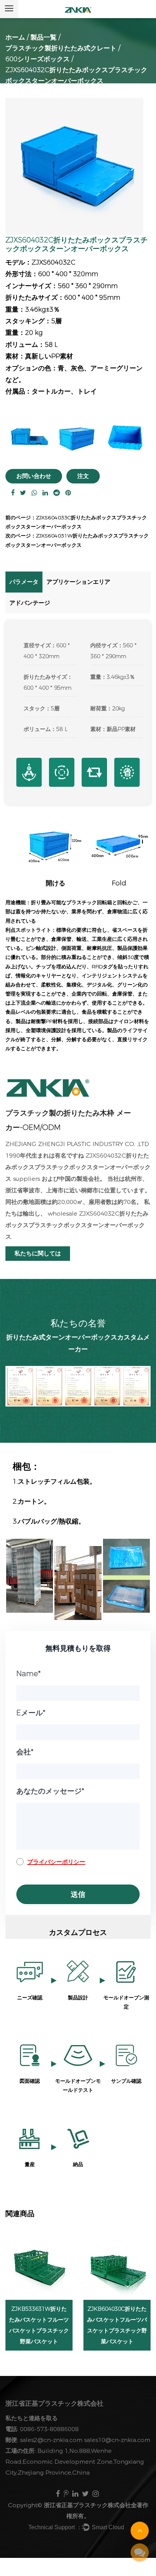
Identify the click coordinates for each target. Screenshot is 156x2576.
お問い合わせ (34, 476)
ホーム (15, 37)
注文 (83, 476)
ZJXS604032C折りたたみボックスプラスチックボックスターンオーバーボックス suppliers (78, 1167)
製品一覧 (44, 37)
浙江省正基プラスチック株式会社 (87, 2505)
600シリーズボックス (38, 59)
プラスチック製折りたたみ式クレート (61, 48)
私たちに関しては (38, 1253)
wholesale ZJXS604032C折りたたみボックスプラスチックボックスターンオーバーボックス (77, 1225)
